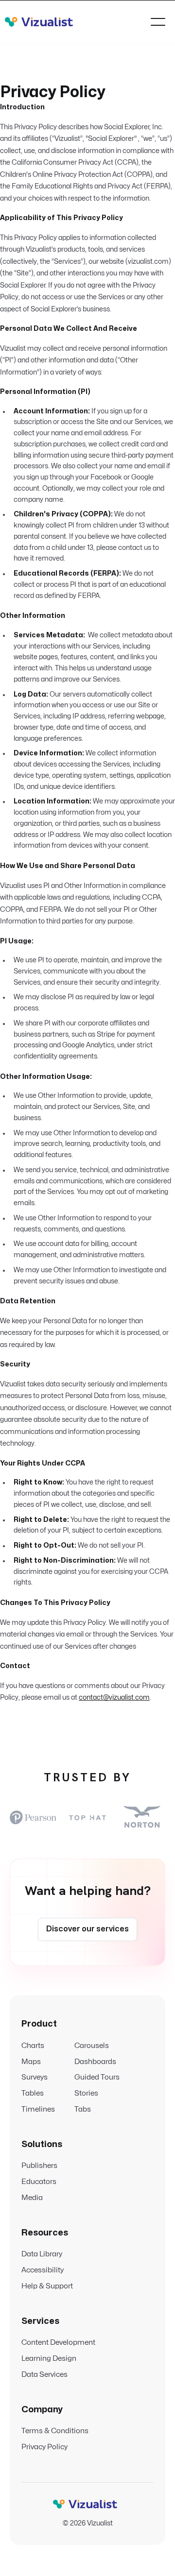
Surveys (35, 2077)
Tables (33, 2093)
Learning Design (49, 2359)
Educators (39, 2182)
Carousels (92, 2046)
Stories (86, 2093)
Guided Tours (97, 2077)
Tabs (83, 2109)
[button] (158, 22)
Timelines (38, 2109)
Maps (31, 2062)
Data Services (44, 2375)
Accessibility (43, 2270)
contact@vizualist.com (114, 1697)
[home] (39, 22)
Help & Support (47, 2286)
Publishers (39, 2166)
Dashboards (95, 2062)
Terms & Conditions (55, 2431)
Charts (33, 2046)
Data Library (42, 2254)
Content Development (58, 2343)
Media (32, 2198)
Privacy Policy (44, 2447)
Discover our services (87, 1929)
